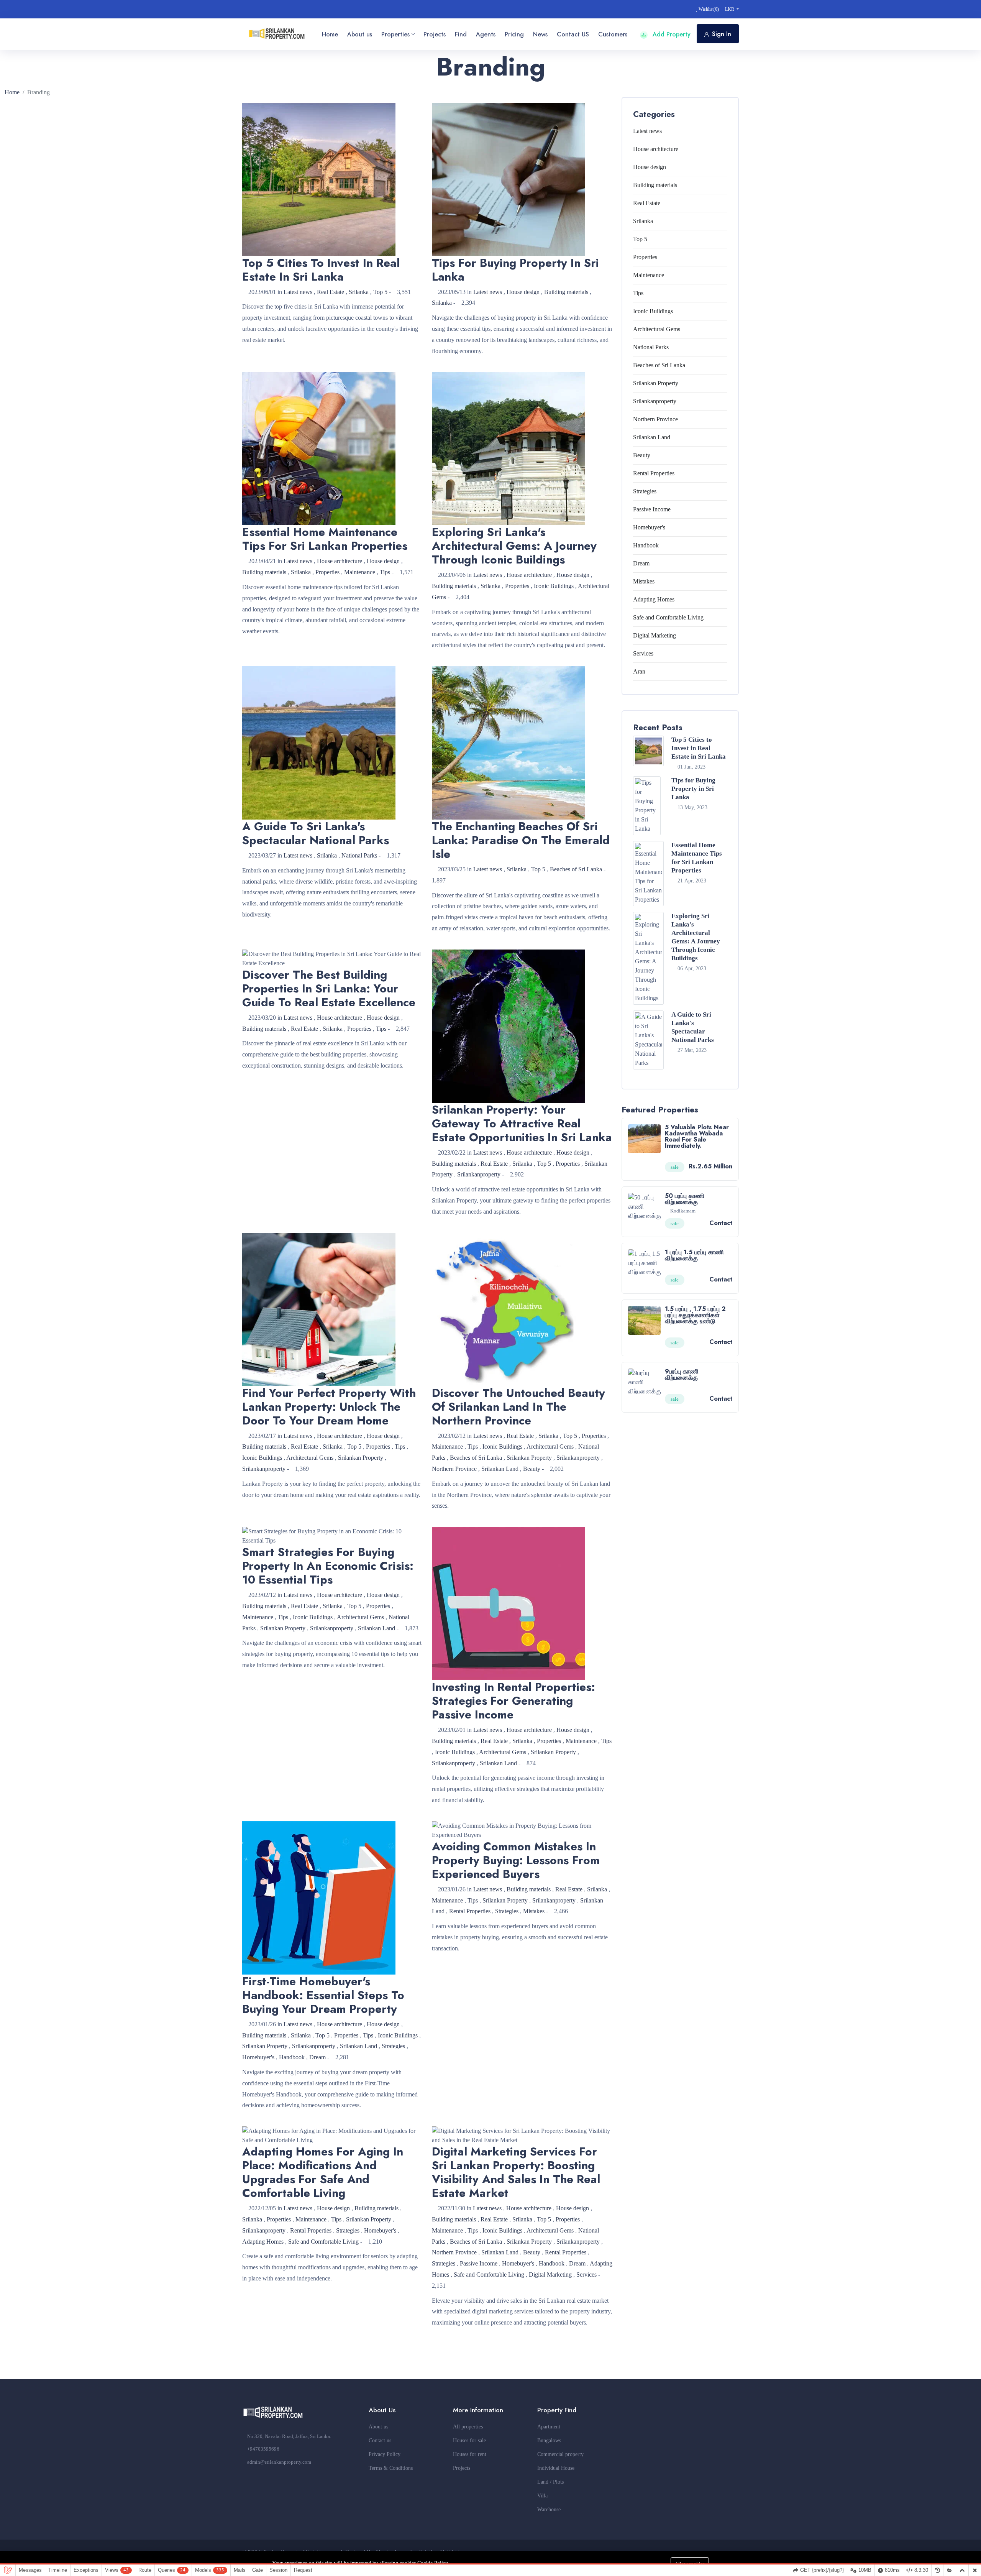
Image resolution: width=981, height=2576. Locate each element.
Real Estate (331, 292)
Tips (385, 572)
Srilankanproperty (479, 1174)
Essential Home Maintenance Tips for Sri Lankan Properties (697, 858)
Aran (639, 671)
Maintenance (360, 572)
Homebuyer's (258, 2057)
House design (523, 292)
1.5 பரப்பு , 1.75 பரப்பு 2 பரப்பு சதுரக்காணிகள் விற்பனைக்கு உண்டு (695, 1315)
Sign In (722, 34)
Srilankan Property (361, 1458)
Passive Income (479, 2263)
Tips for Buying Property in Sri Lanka (693, 789)
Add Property (671, 34)
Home (12, 92)
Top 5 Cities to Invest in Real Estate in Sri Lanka (699, 748)
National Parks (359, 855)
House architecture (340, 561)
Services (586, 2275)
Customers (613, 34)
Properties (327, 572)
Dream (317, 2057)
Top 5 (380, 292)
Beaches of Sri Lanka (576, 869)
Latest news (298, 292)
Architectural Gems (310, 1458)
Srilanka (359, 292)
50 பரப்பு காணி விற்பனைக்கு (685, 1199)
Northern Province (454, 1469)
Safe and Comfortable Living (323, 2242)
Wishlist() (708, 9)
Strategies (393, 2046)
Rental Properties (470, 1911)
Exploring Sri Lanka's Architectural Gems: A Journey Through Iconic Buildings (696, 937)
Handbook (292, 2057)
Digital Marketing (550, 2275)
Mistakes (534, 1911)
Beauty (532, 1469)
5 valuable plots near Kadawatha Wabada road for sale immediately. (697, 1136)
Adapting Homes (263, 2242)
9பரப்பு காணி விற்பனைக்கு (682, 1374)
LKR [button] (730, 9)
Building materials (566, 292)
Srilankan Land (500, 1469)
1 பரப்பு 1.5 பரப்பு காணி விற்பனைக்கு (694, 1255)
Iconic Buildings (554, 586)
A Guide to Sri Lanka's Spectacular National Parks (693, 1027)
